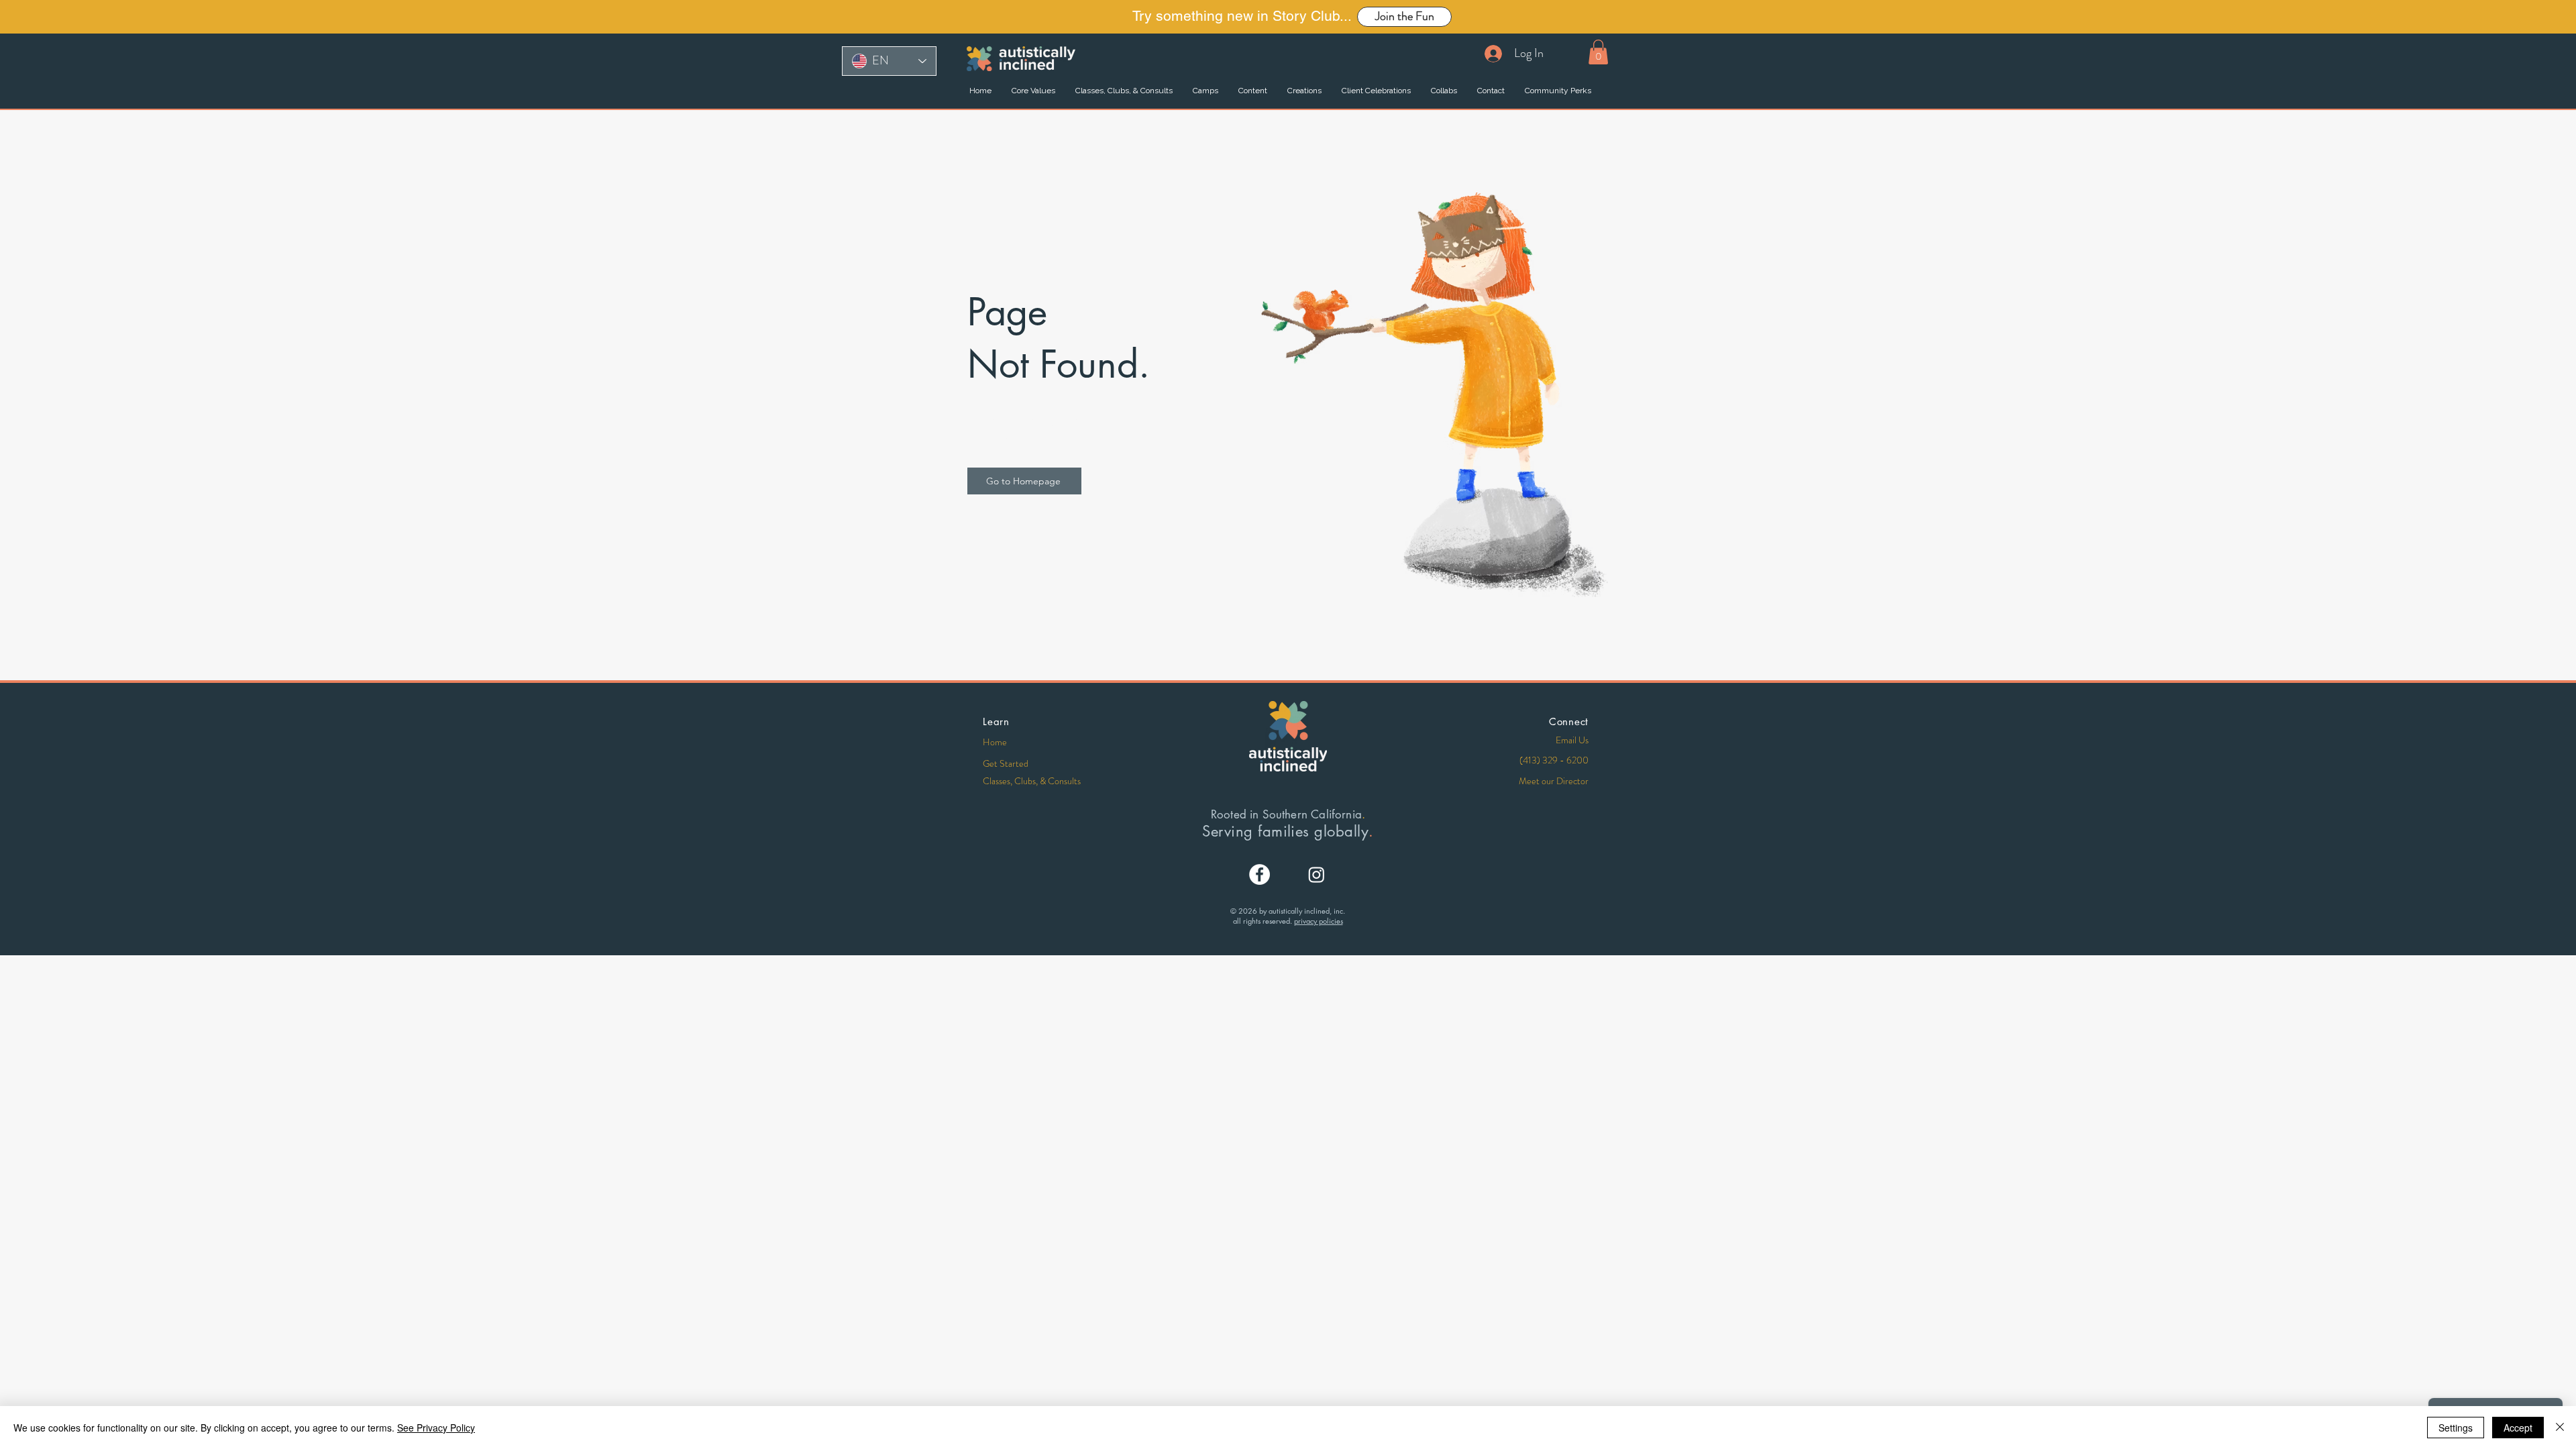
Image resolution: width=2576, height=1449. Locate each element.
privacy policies (1319, 921)
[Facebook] (1259, 874)
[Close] (2560, 1428)
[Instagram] (1317, 874)
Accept (2518, 1428)
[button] (1598, 52)
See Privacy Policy (436, 1428)
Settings (2456, 1428)
